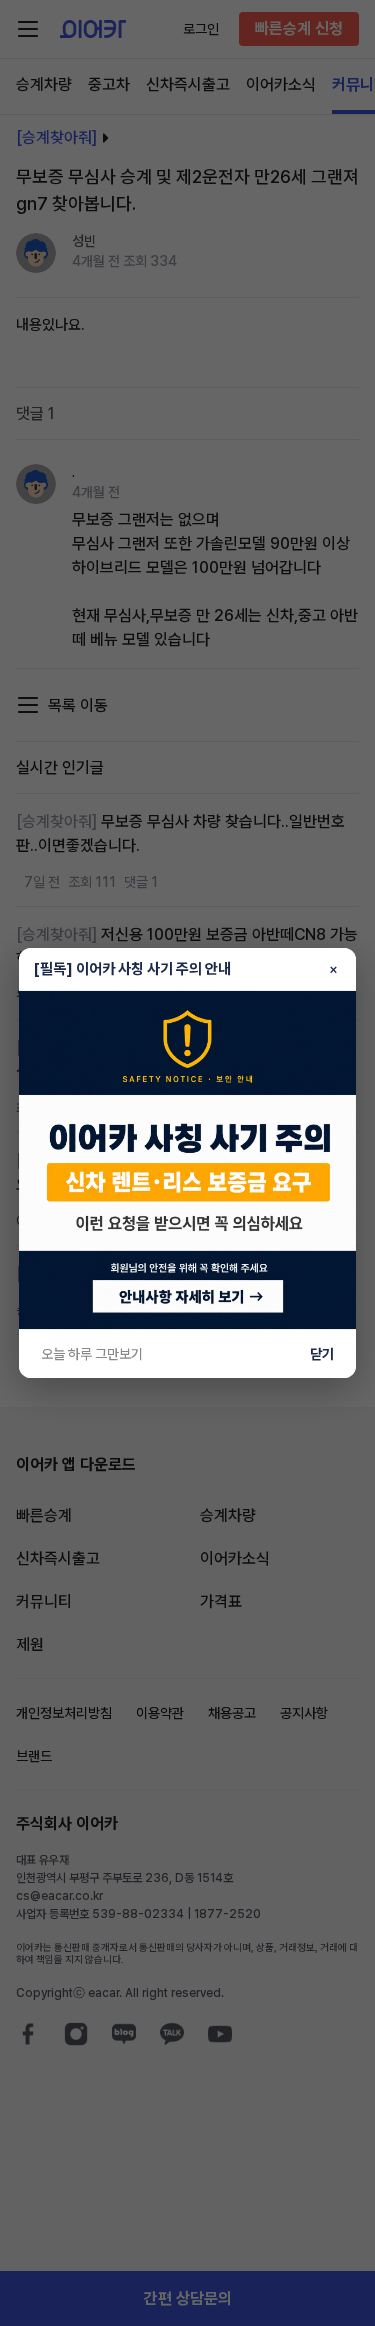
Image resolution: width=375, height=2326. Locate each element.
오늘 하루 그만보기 (92, 1354)
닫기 (322, 1354)
